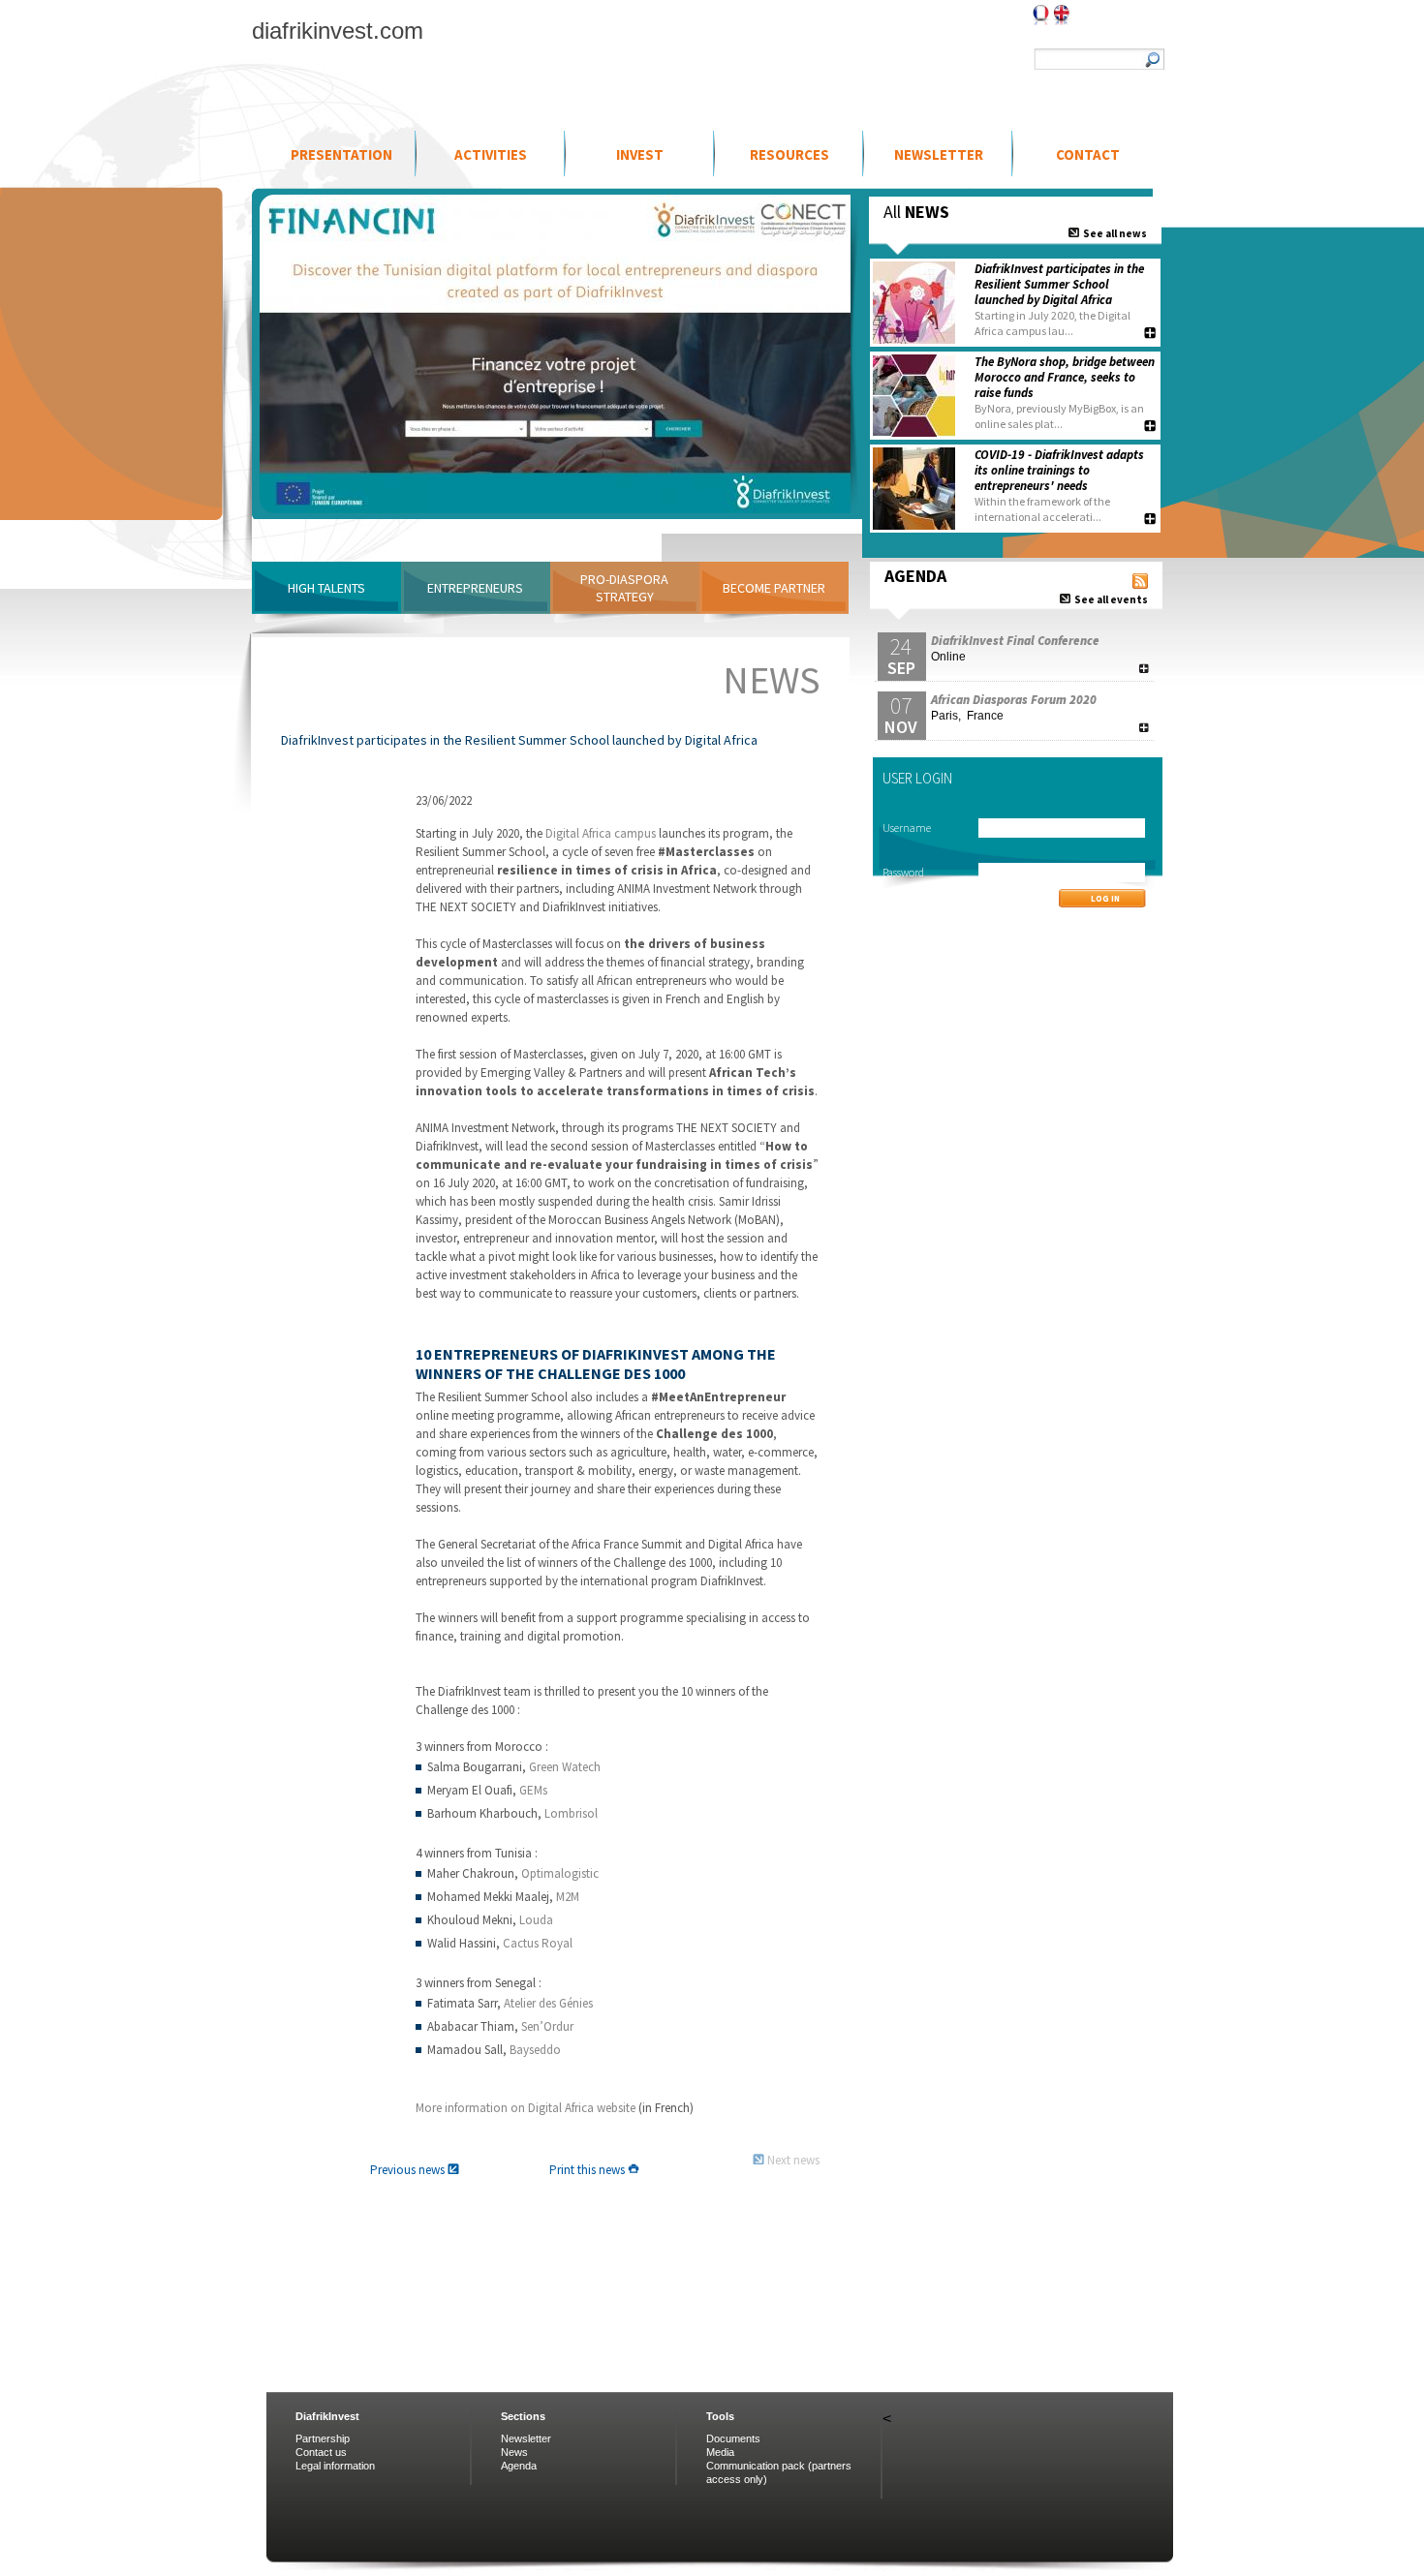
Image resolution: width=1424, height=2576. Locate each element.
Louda (536, 1920)
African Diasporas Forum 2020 (1014, 700)
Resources (789, 154)
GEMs (533, 1790)
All (916, 212)
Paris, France (967, 716)
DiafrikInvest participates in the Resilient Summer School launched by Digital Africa (1059, 284)
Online (948, 657)
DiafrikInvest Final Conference (1015, 641)
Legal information (335, 2466)
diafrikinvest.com (338, 31)
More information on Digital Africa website (526, 2108)
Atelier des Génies (548, 2003)
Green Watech (565, 1767)
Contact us (321, 2452)
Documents (733, 2438)
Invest (640, 154)
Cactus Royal (538, 1943)
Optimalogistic (560, 1873)
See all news (1113, 233)
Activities (491, 154)
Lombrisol (571, 1813)
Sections (523, 2416)
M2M (568, 1897)
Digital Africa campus (601, 833)
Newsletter (939, 154)
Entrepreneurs (475, 588)
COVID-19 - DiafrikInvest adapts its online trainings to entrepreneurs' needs (1059, 470)
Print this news (588, 2170)
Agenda (519, 2466)
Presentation (341, 154)
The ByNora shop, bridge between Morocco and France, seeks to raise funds (1065, 377)
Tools (720, 2416)
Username (907, 828)
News (514, 2452)
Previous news (409, 2170)
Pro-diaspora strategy (624, 588)
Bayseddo (535, 2050)
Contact (1088, 154)
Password (903, 872)
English (1062, 15)
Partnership (323, 2438)
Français (1041, 15)
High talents (326, 588)
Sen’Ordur (547, 2026)
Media (720, 2452)
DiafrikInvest (327, 2416)
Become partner (774, 588)
